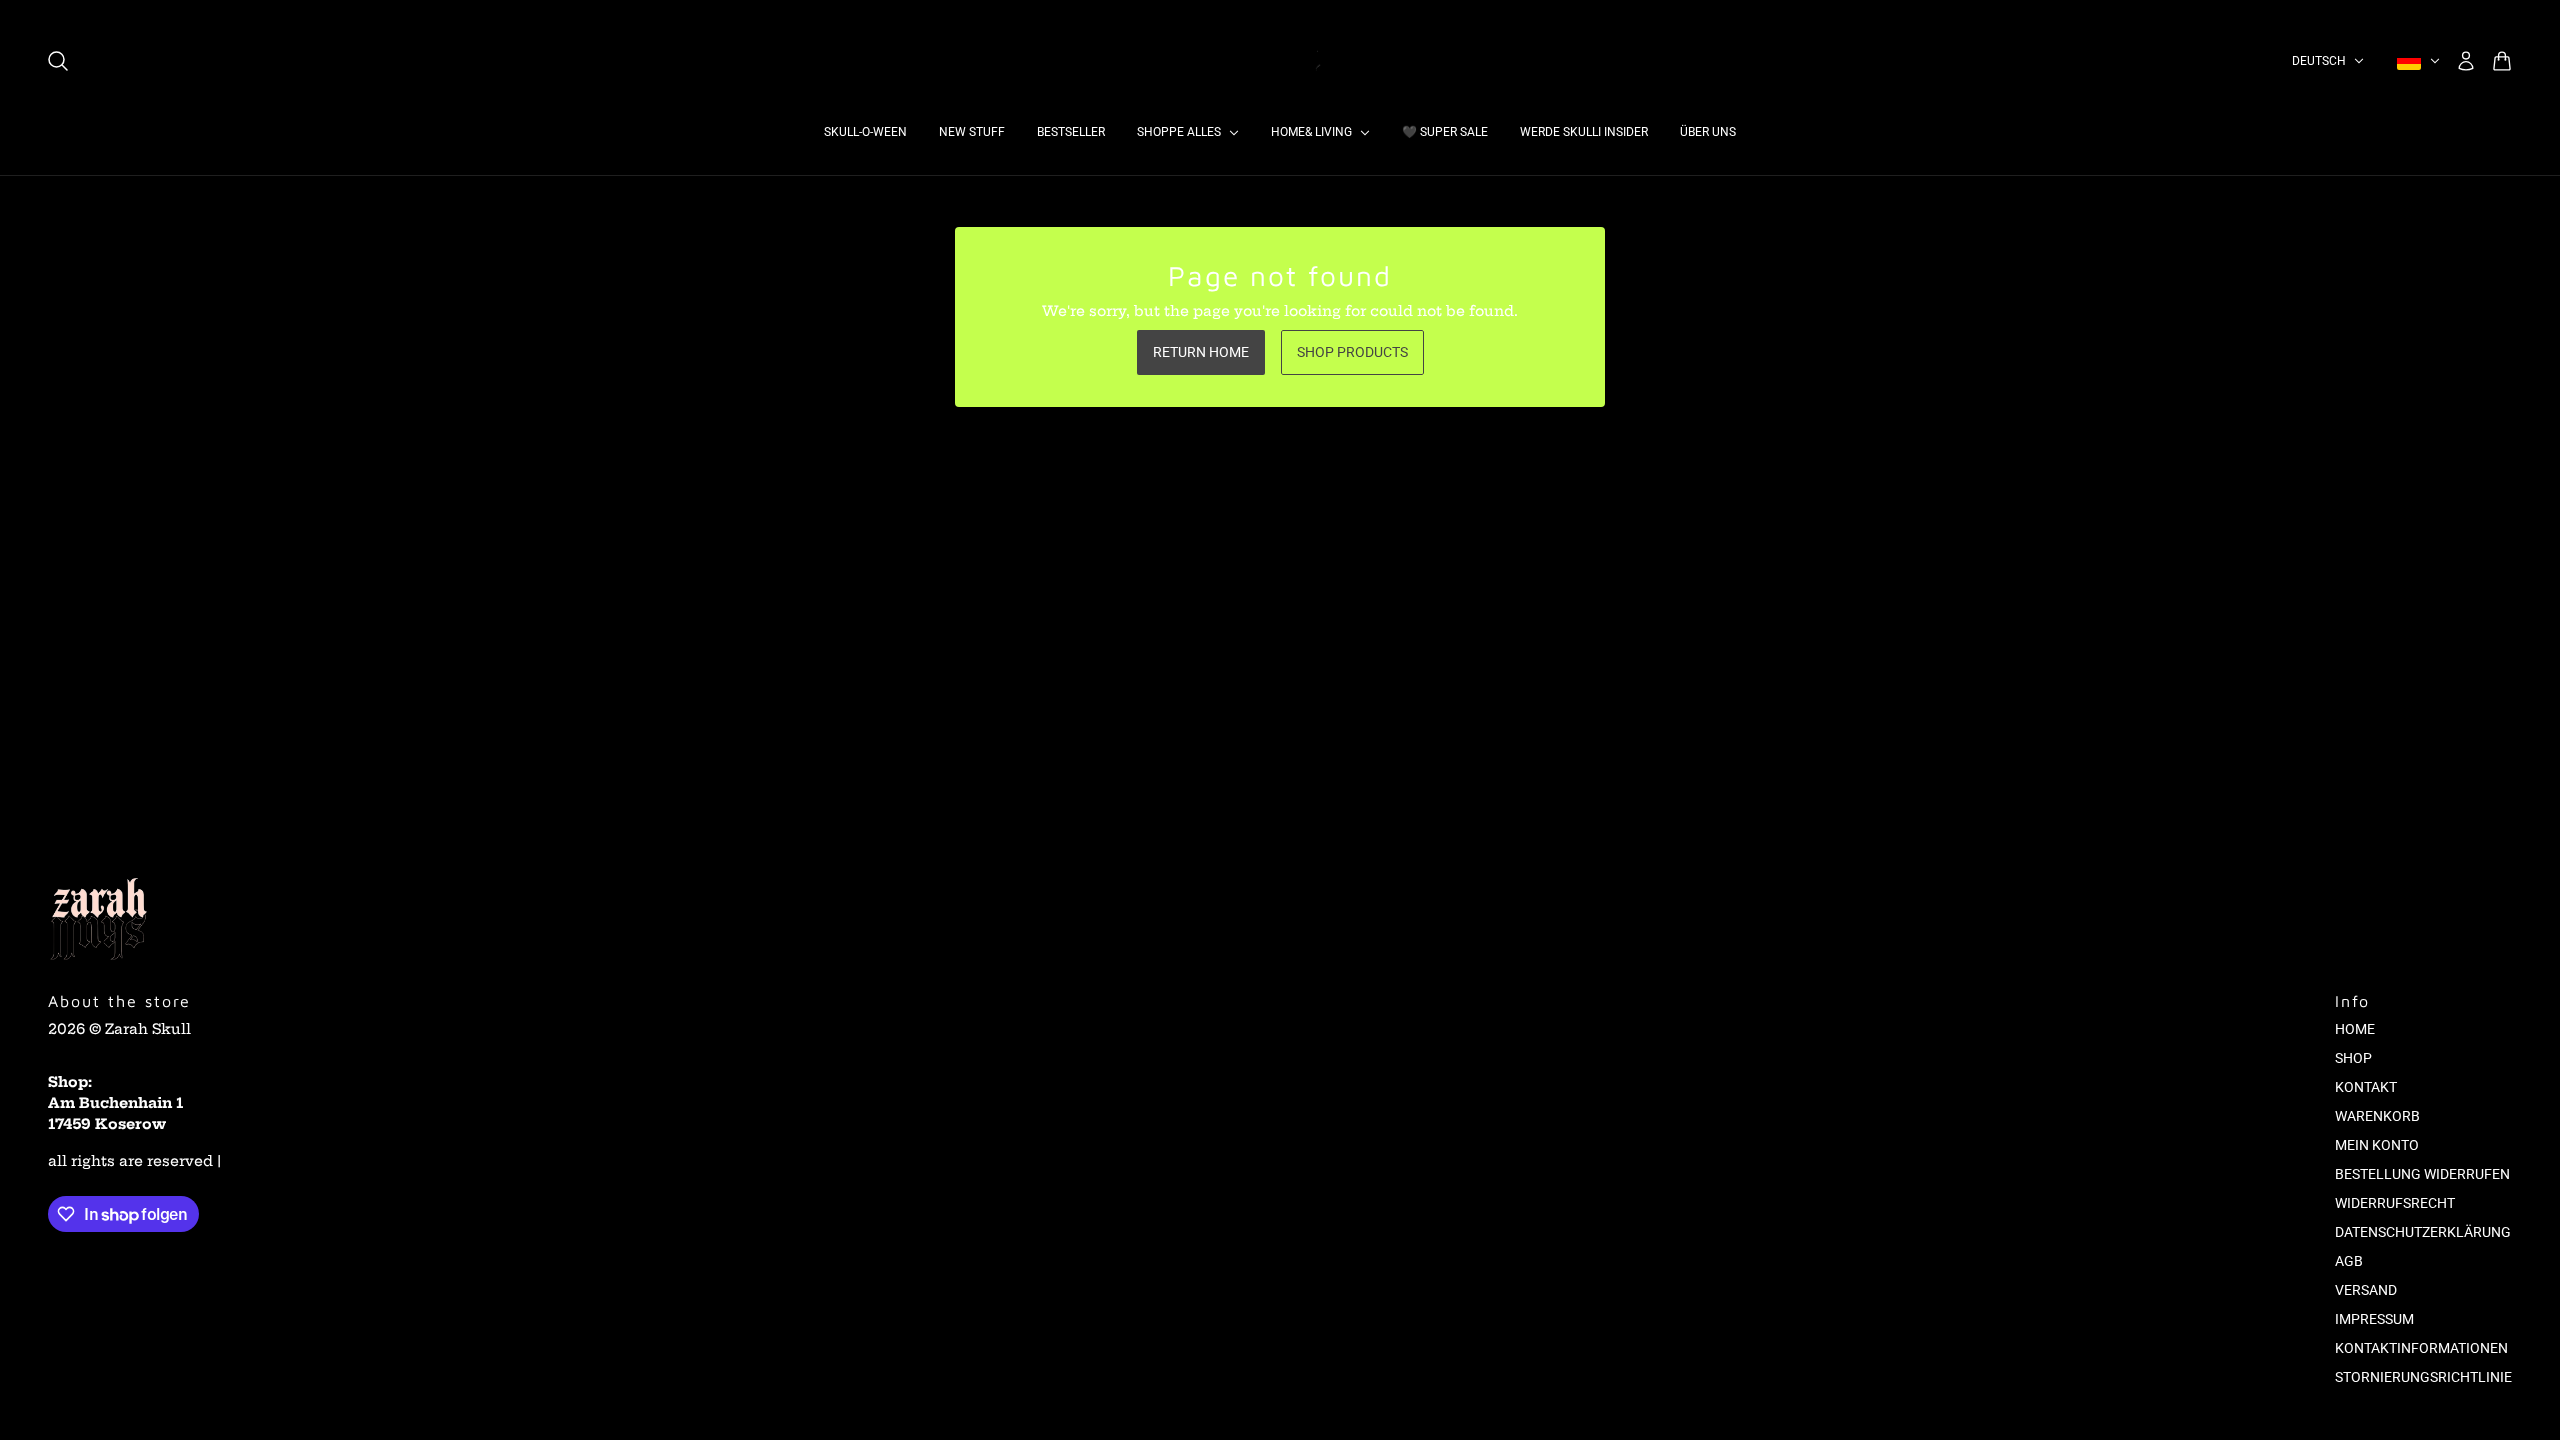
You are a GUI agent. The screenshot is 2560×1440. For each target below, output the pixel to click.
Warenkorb (2377, 1116)
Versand (2366, 1290)
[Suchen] (58, 61)
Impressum (2374, 1319)
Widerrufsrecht (2395, 1203)
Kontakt (2366, 1087)
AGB (2349, 1261)
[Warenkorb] (2502, 61)
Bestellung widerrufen (2422, 1174)
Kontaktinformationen (2421, 1348)
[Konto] (2466, 61)
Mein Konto (2377, 1145)
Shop (2353, 1058)
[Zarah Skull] (1280, 61)
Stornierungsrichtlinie (2423, 1377)
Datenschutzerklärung (2423, 1232)
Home (2355, 1029)
